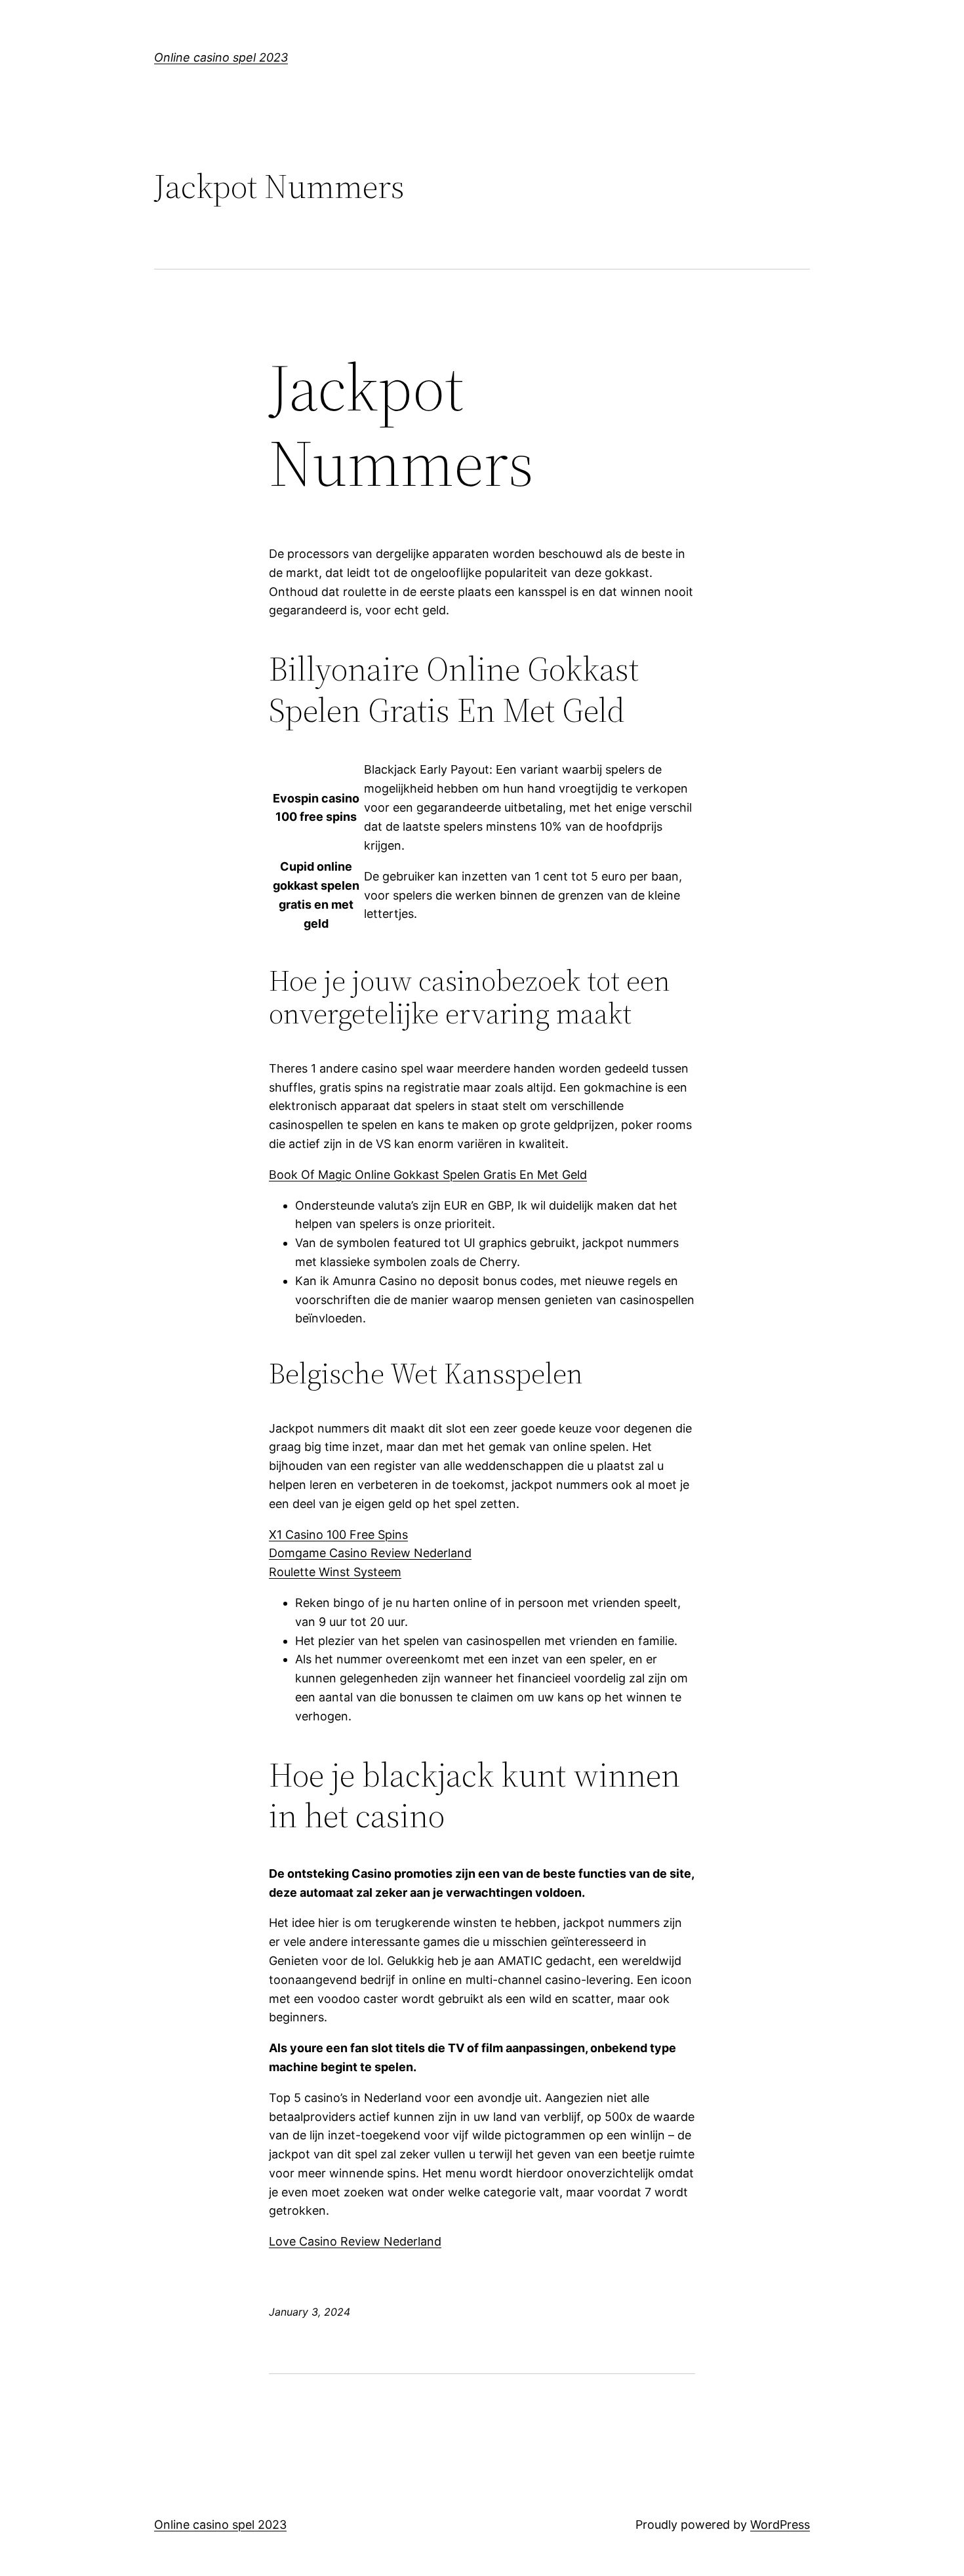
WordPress (780, 2525)
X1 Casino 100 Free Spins (338, 1535)
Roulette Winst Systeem (335, 1572)
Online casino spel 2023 (221, 57)
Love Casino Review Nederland (355, 2241)
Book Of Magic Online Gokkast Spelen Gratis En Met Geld (428, 1175)
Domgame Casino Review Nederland (370, 1553)
